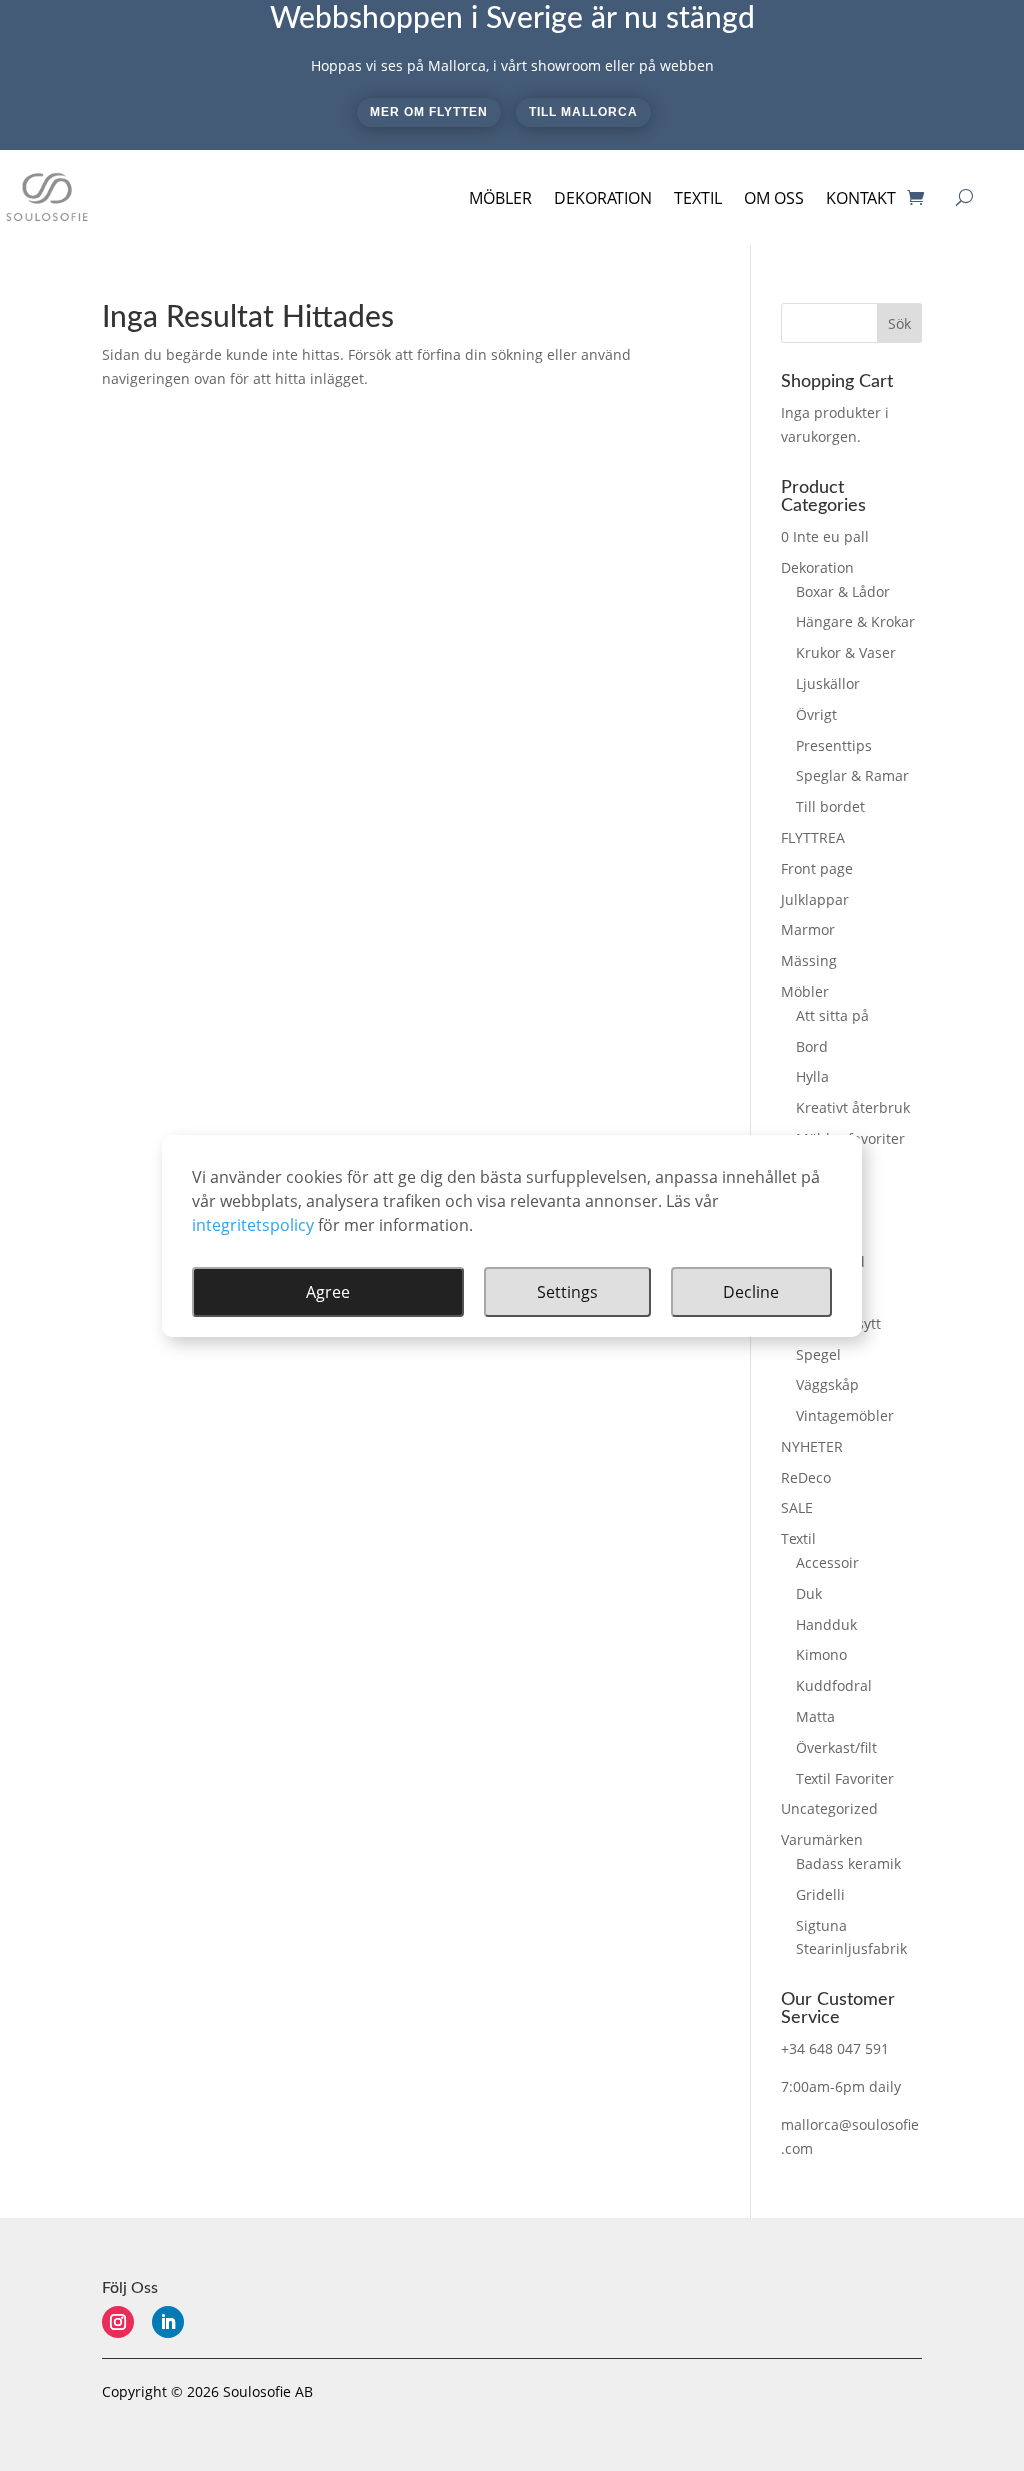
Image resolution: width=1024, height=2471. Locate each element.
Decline (751, 1292)
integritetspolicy (253, 1225)
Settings (567, 1292)
